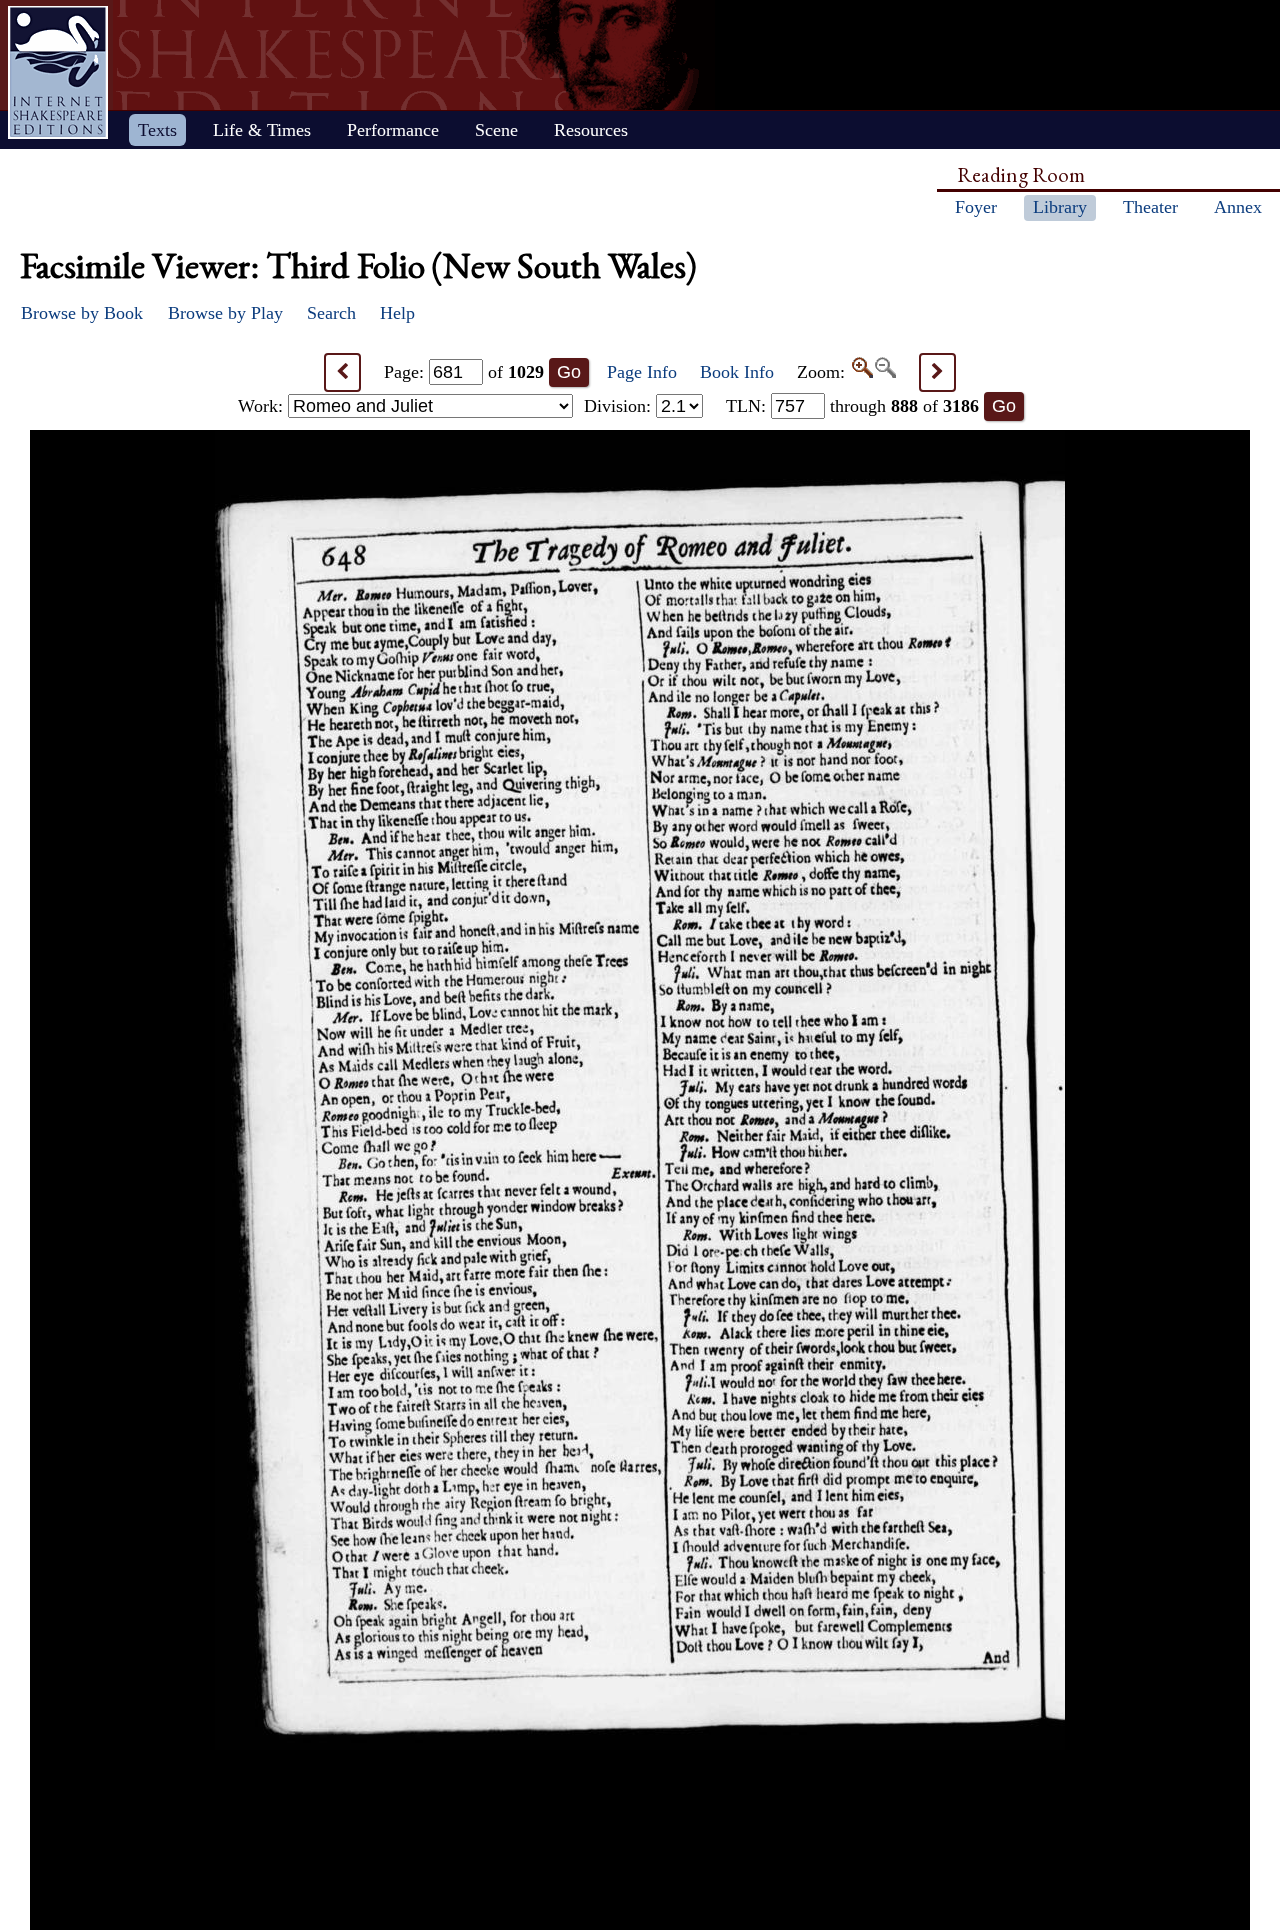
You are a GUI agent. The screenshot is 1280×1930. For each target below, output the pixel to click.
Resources (591, 130)
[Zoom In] (861, 372)
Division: (620, 406)
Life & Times (262, 130)
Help (397, 313)
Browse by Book (82, 313)
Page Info (642, 372)
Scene (496, 130)
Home (58, 72)
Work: (263, 406)
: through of (852, 406)
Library (1060, 207)
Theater (1150, 207)
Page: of (464, 372)
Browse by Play (225, 313)
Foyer (976, 207)
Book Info (737, 372)
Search (331, 313)
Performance (393, 130)
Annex (1238, 207)
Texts (157, 130)
